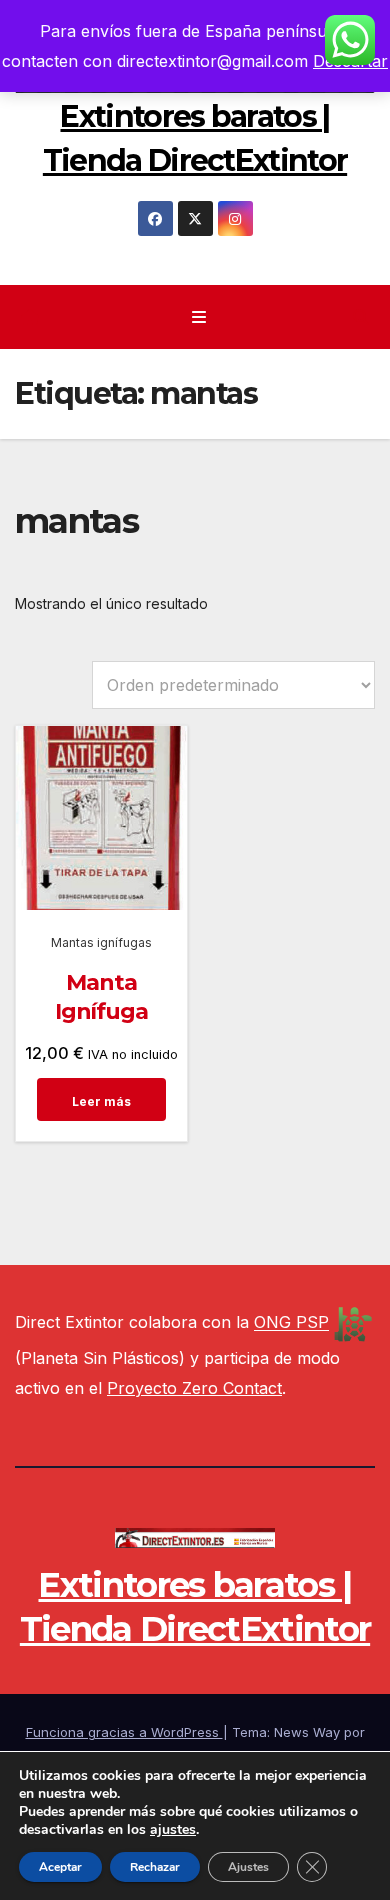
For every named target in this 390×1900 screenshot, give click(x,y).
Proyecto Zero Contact (194, 1388)
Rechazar (155, 1867)
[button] (361, 317)
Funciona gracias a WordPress (124, 1732)
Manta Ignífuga (101, 997)
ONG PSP (291, 1323)
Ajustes (248, 1867)
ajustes (173, 1830)
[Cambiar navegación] (198, 317)
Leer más (101, 1101)
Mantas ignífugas (101, 942)
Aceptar (60, 1867)
